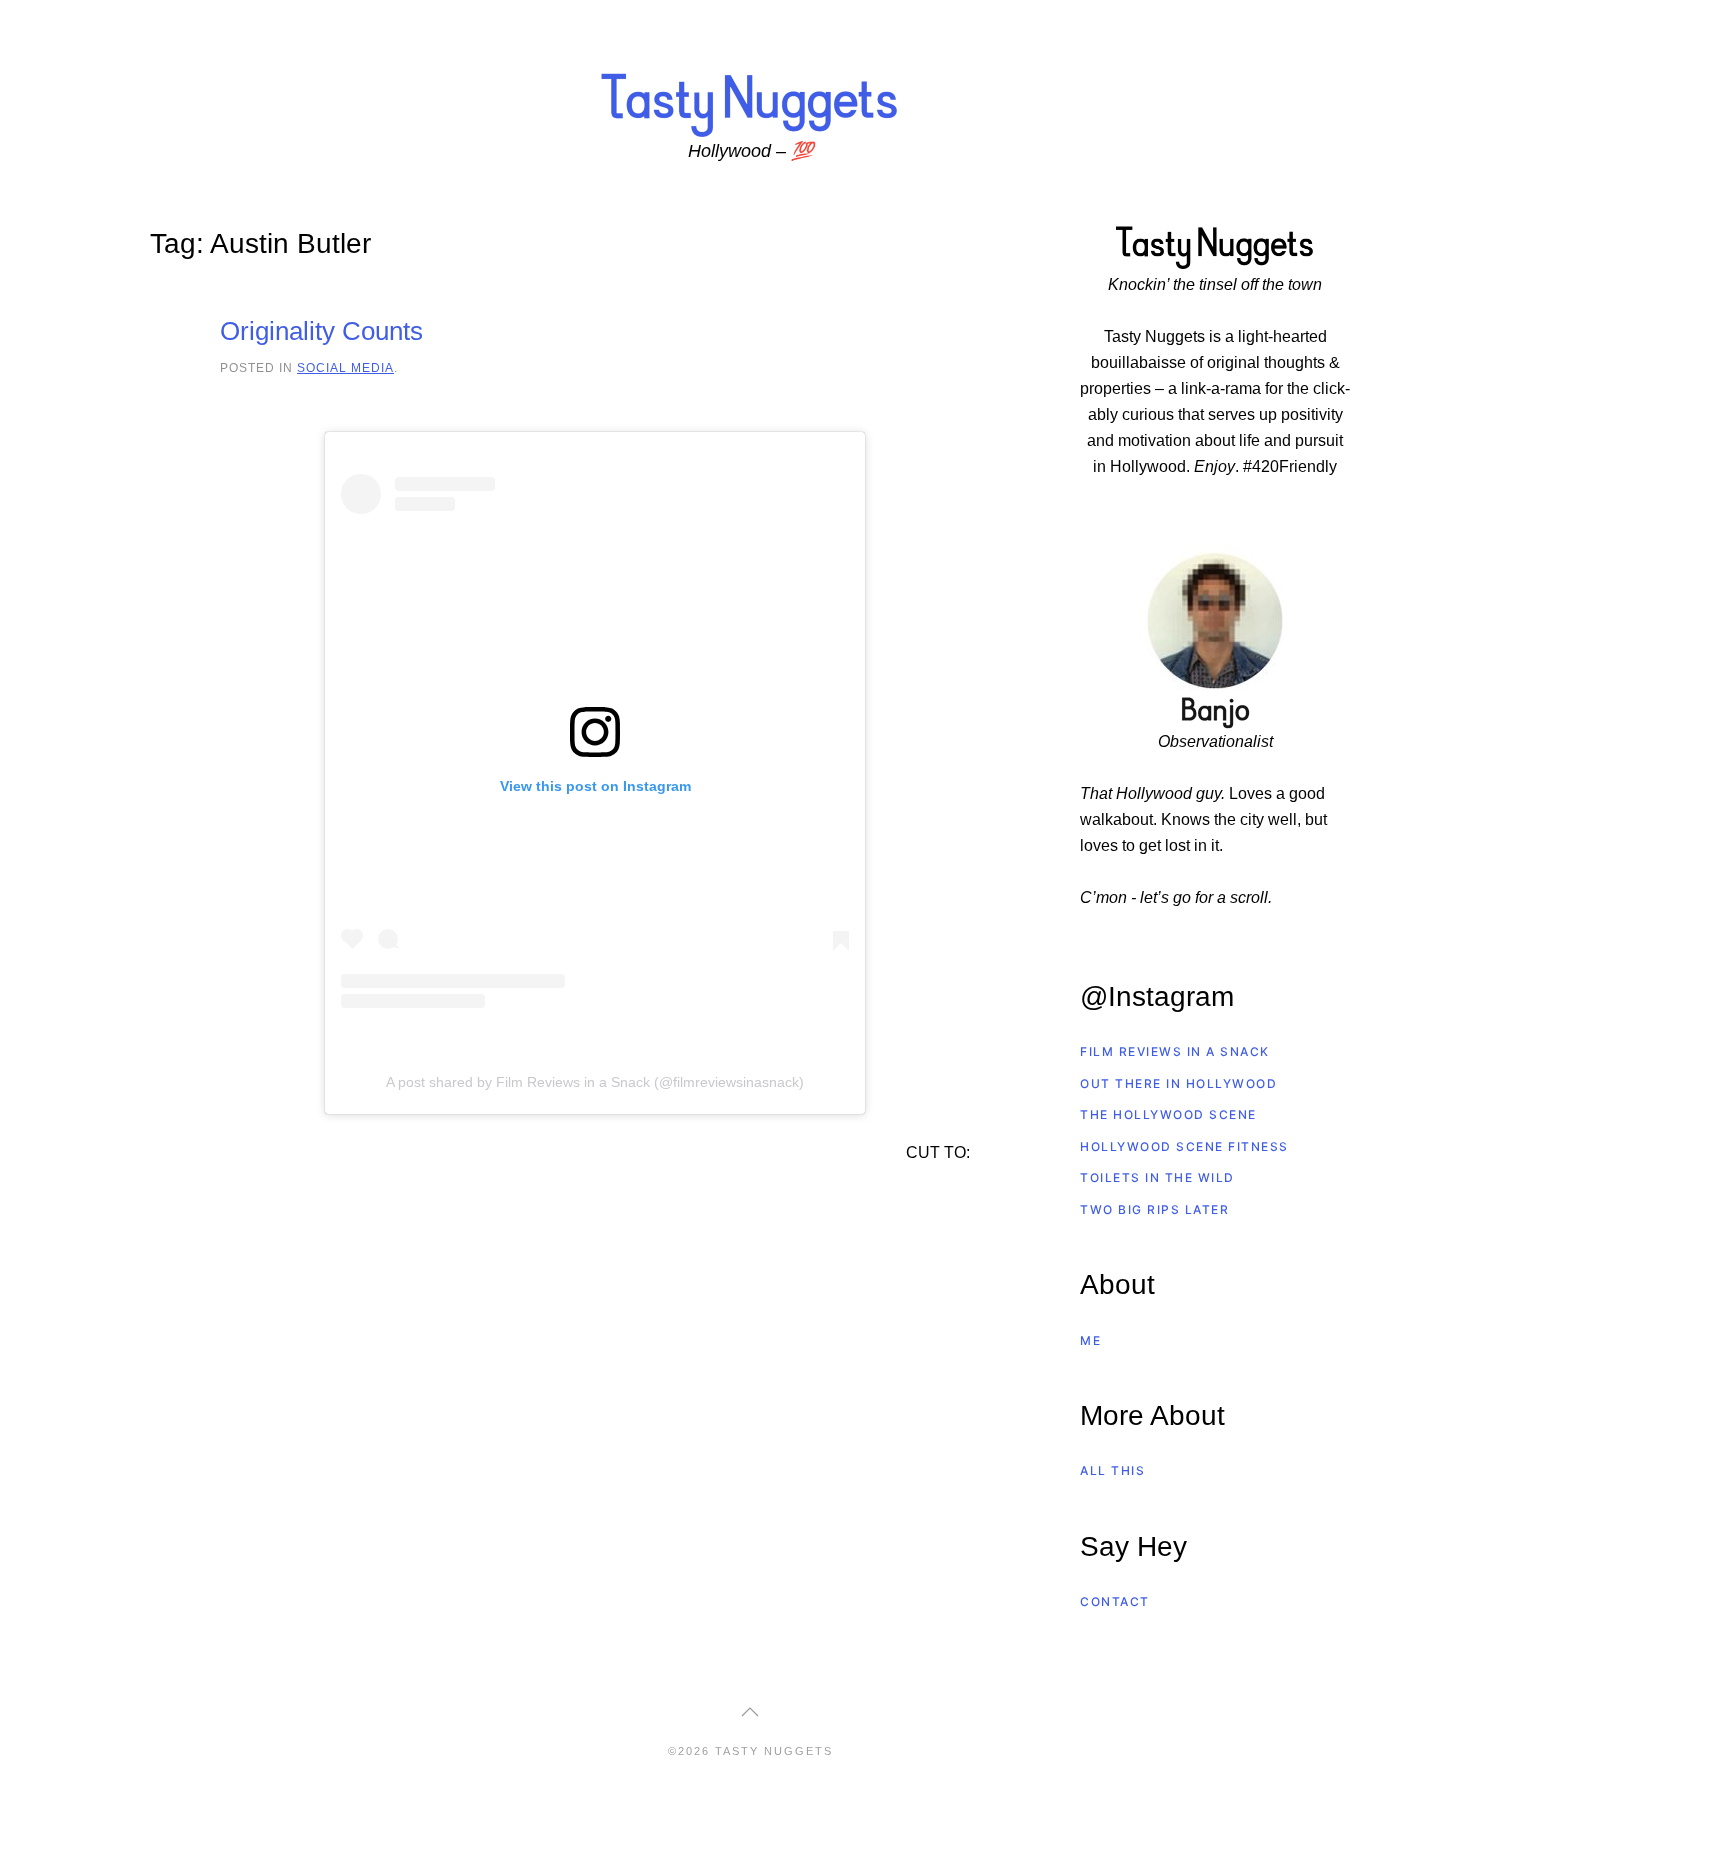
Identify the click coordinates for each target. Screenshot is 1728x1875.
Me (1090, 1340)
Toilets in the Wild (1157, 1177)
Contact (1115, 1601)
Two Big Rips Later (1154, 1209)
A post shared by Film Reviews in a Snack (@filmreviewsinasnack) (595, 1082)
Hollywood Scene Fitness (1184, 1146)
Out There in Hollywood (1178, 1083)
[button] (750, 1712)
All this (1112, 1470)
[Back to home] (750, 104)
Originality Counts (321, 331)
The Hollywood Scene (1168, 1114)
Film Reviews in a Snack (1175, 1051)
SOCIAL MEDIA (345, 367)
